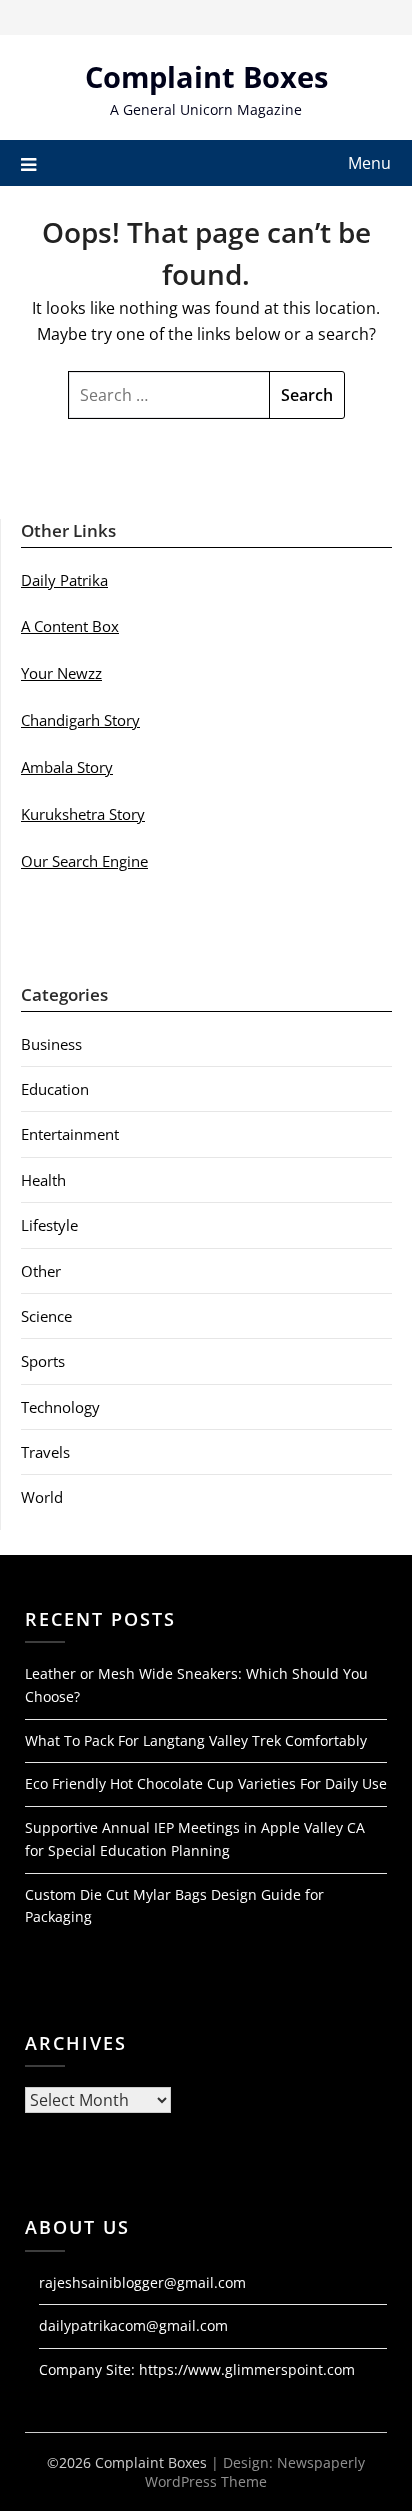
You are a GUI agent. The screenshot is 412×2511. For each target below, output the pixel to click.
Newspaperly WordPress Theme (255, 2472)
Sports (43, 1361)
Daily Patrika (64, 580)
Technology (60, 1407)
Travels (45, 1452)
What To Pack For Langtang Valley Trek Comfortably (196, 1740)
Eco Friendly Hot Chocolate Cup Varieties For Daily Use (206, 1783)
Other (41, 1271)
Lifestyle (49, 1225)
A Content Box (70, 626)
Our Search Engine (84, 861)
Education (55, 1089)
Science (46, 1316)
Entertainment (70, 1134)
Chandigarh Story (80, 720)
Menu (369, 163)
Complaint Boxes (206, 76)
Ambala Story (67, 767)
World (42, 1497)
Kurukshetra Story (83, 814)
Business (51, 1044)
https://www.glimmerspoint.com (247, 2369)
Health (43, 1180)
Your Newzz (61, 673)
